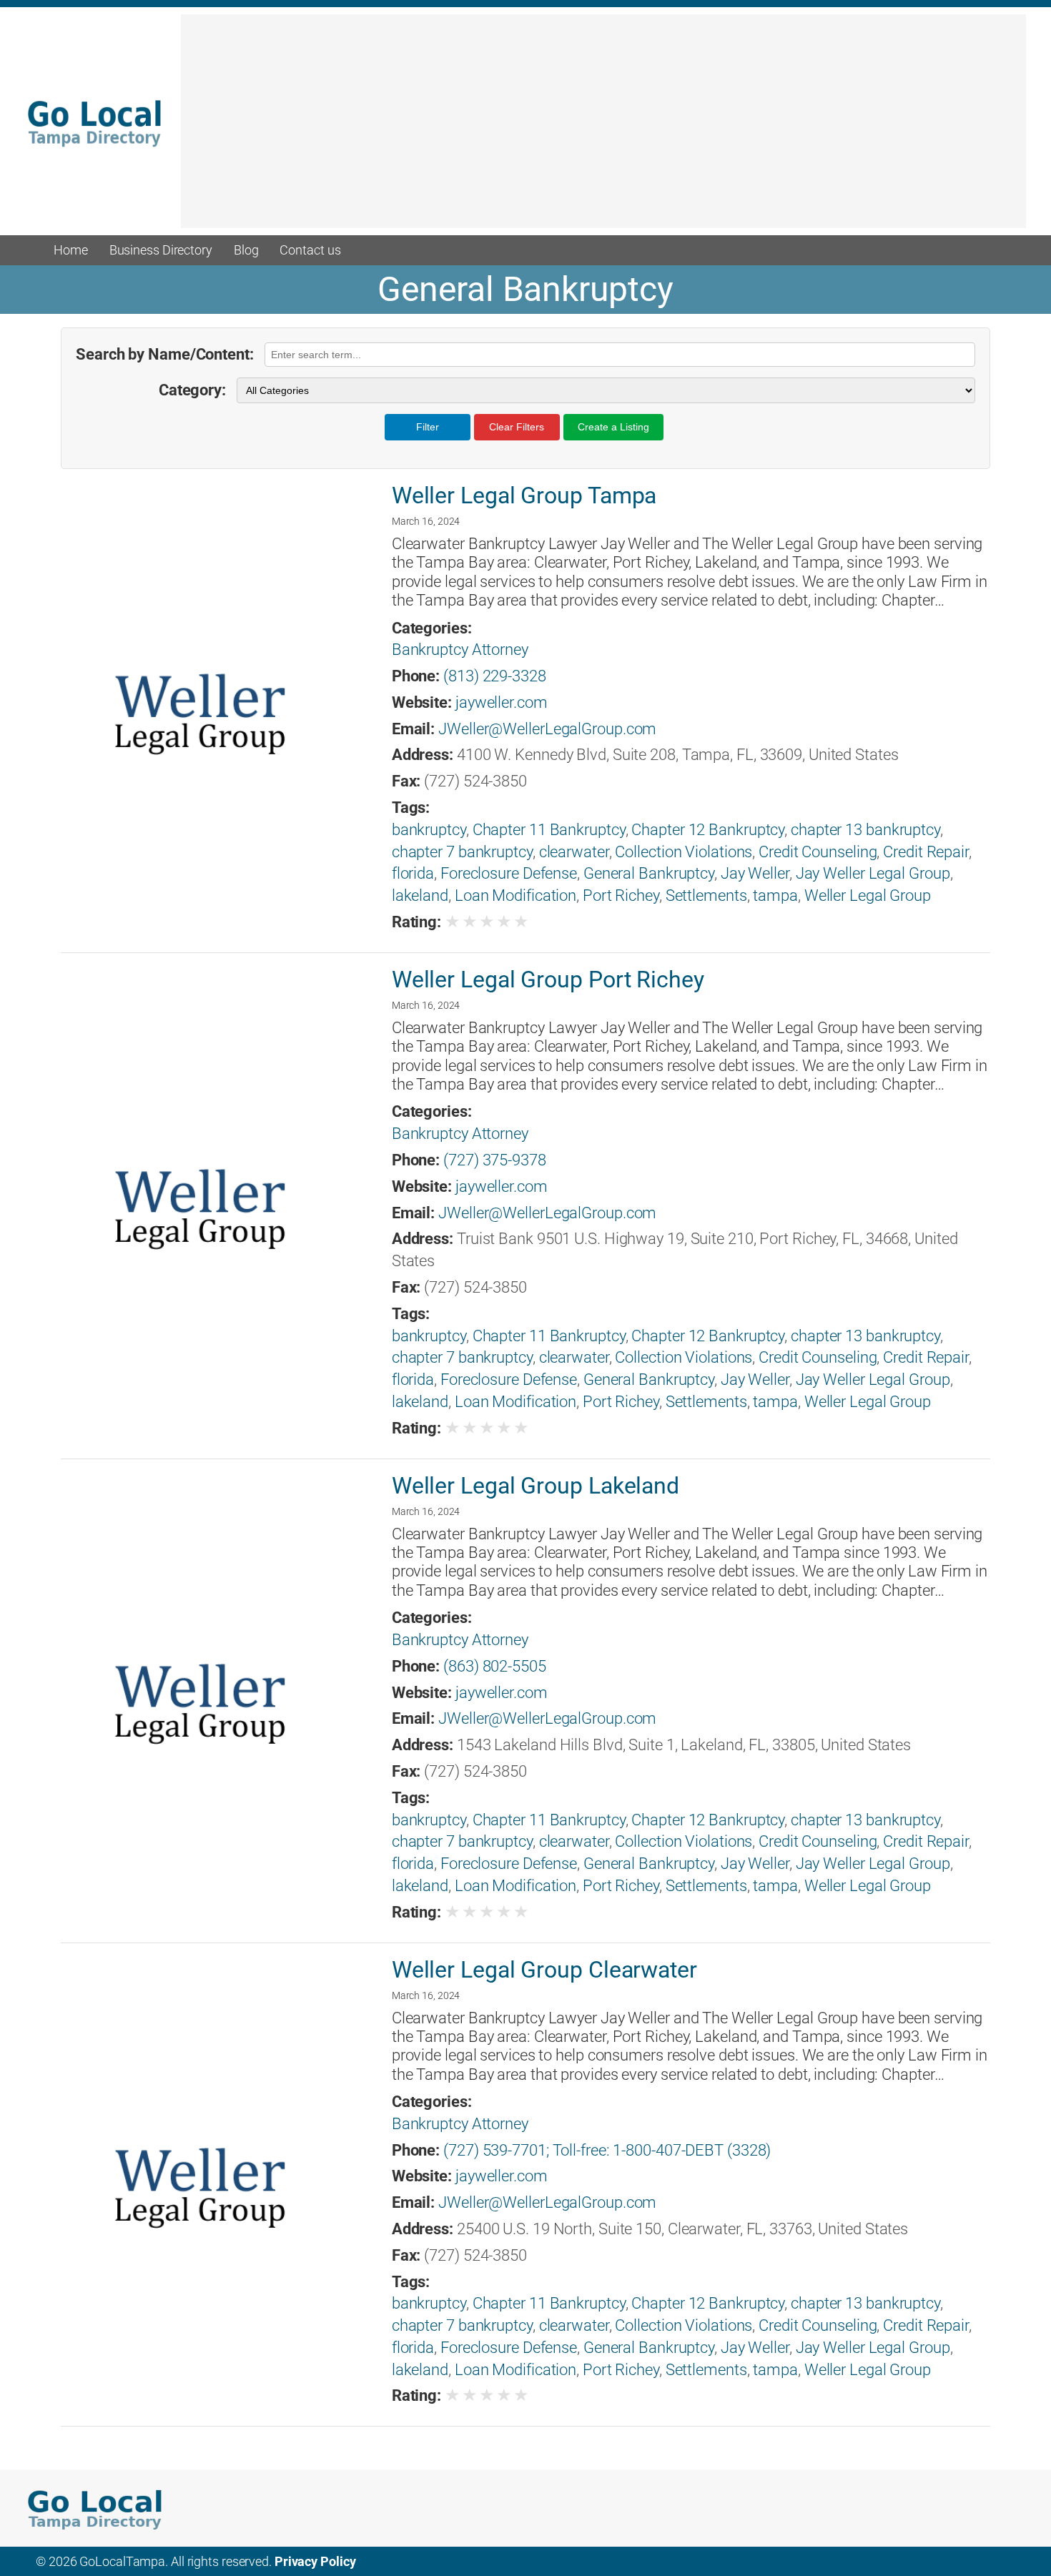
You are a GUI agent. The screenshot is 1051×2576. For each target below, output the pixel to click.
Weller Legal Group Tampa (524, 495)
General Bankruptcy (649, 873)
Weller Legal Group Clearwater (544, 1970)
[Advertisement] (603, 128)
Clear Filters (517, 427)
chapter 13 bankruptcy (865, 830)
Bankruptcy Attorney (460, 650)
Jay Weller (755, 873)
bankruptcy (429, 830)
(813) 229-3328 (495, 676)
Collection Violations (684, 852)
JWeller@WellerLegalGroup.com (547, 729)
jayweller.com (502, 702)
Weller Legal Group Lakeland (536, 1486)
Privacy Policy (315, 2561)
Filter (428, 427)
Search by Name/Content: (165, 354)
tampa (775, 895)
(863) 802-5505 (495, 1666)
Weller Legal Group (868, 895)
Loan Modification (515, 895)
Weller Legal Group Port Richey (548, 979)
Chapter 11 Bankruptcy (549, 830)
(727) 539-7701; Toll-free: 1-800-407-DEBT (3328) (607, 2150)
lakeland (420, 895)
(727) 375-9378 (495, 1160)
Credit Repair (926, 852)
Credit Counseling (818, 852)
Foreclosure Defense (509, 873)
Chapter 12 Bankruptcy (708, 830)
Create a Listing (613, 427)
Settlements (706, 895)
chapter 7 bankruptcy (462, 852)
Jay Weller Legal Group (873, 873)
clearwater (574, 852)
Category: (192, 390)
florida (413, 873)
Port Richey (621, 895)
